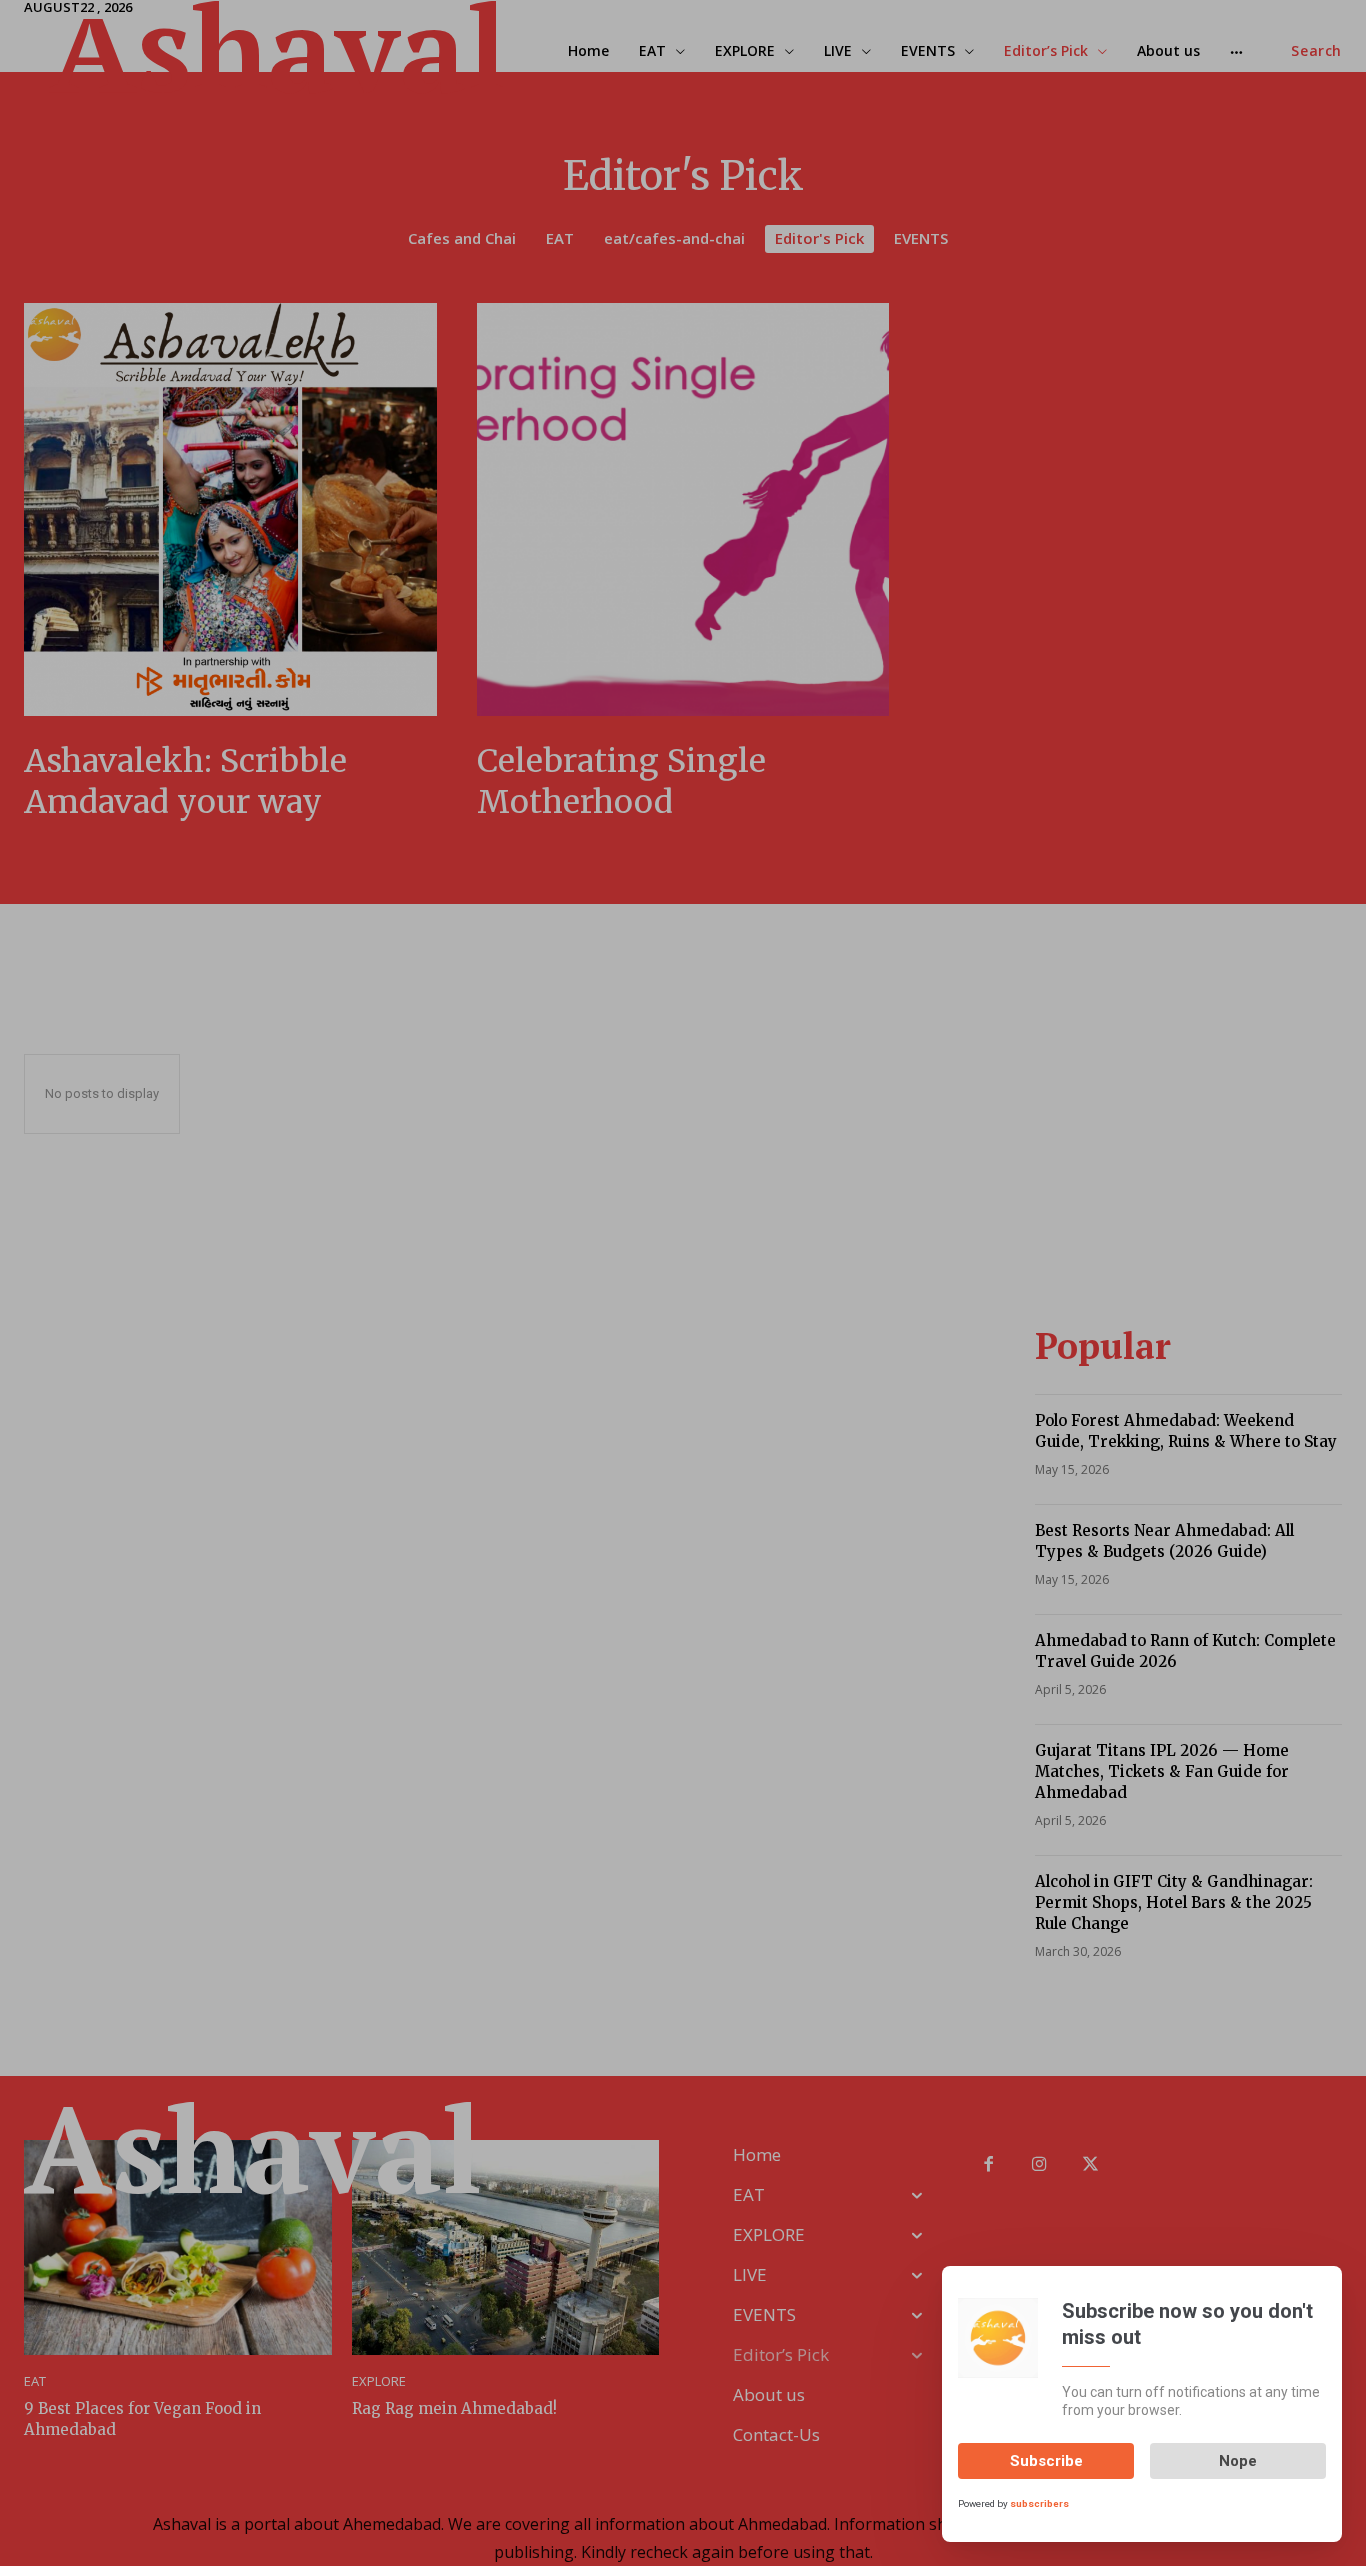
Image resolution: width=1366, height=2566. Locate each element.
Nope (1238, 2461)
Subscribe (1046, 2461)
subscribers (1039, 2502)
